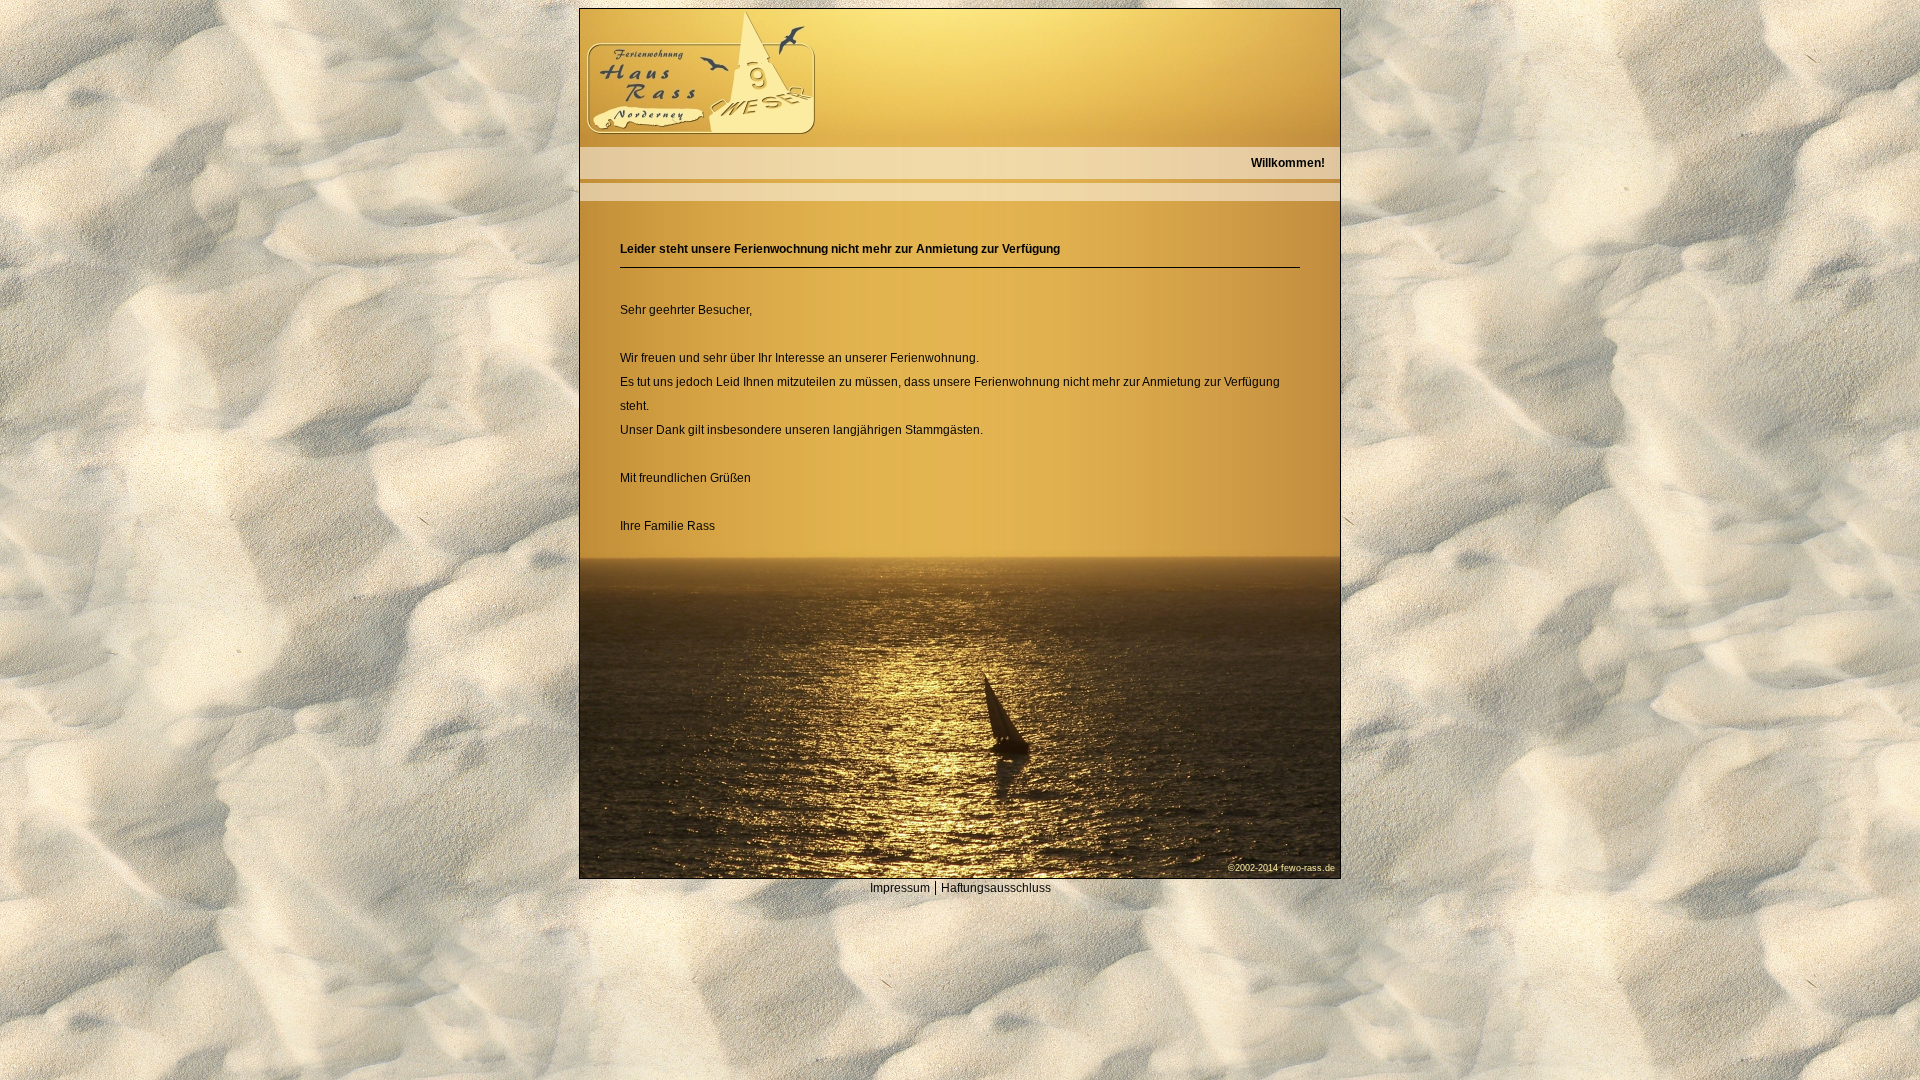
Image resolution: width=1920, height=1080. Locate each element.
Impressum (900, 888)
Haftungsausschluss (996, 888)
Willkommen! (1288, 163)
